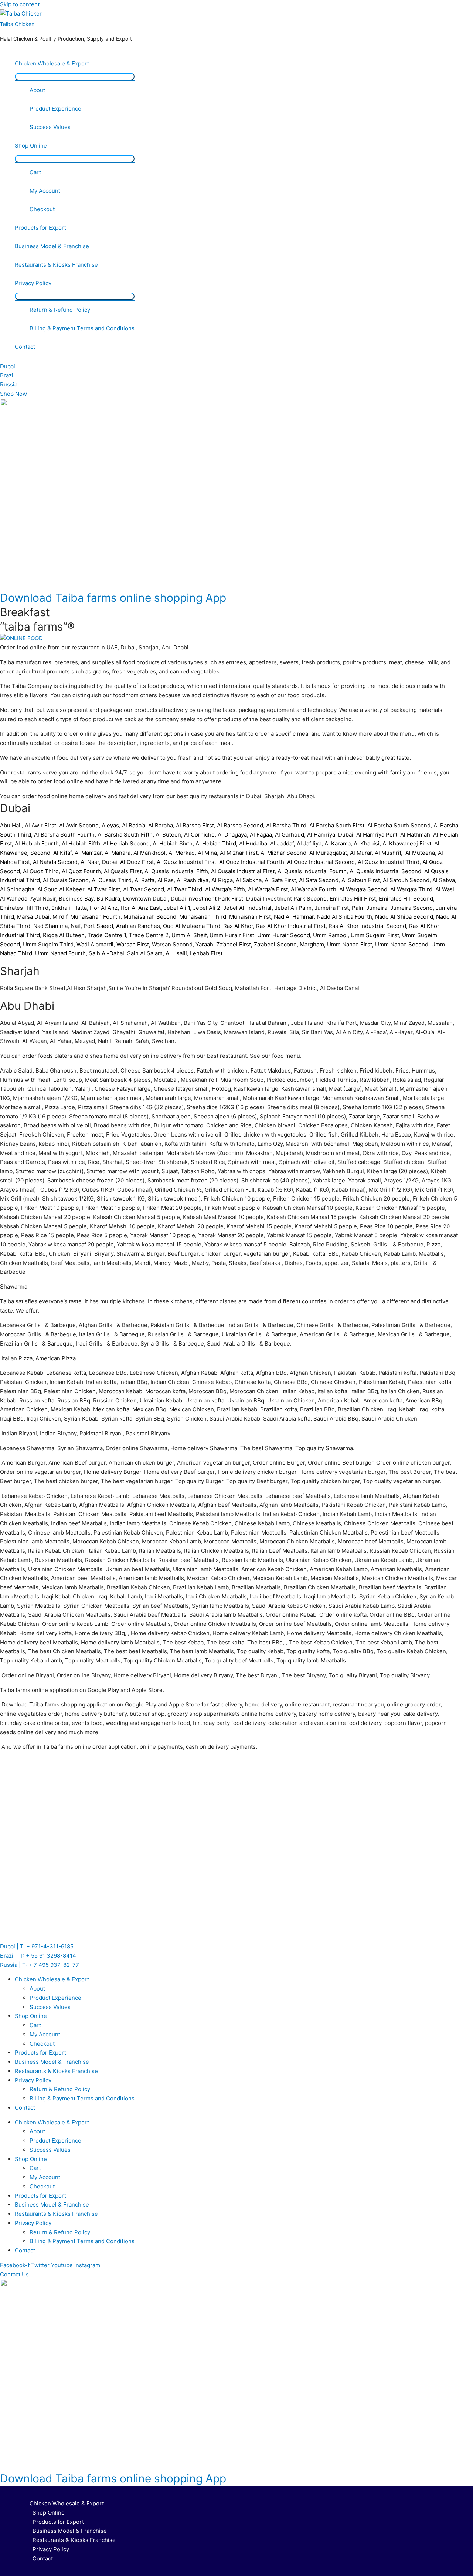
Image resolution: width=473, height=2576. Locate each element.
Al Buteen (168, 835)
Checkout (42, 209)
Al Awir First (40, 825)
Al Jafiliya (309, 843)
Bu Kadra (108, 899)
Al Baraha (161, 825)
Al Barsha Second (240, 825)
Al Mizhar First (239, 853)
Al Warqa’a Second (363, 889)
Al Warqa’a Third (411, 889)
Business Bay (76, 899)
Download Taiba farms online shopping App (113, 598)
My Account (45, 191)
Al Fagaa (261, 835)
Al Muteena (420, 853)
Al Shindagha (17, 889)
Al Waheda (14, 899)
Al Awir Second (79, 825)
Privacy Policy (33, 283)
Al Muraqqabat (328, 853)
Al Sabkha (249, 880)
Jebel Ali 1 (177, 908)
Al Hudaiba (253, 843)
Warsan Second (172, 944)
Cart (35, 172)
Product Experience (55, 109)
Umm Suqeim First (375, 935)
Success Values (50, 127)
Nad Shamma (50, 926)
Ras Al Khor (238, 926)
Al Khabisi (367, 843)
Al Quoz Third (41, 871)
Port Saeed (98, 926)
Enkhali (61, 908)
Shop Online (31, 146)
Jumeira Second (411, 908)
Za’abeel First (234, 944)
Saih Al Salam (145, 953)
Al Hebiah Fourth (37, 843)
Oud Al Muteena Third (192, 926)
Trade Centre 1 (107, 935)
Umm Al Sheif (189, 935)
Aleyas (110, 825)
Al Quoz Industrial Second (321, 862)
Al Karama (338, 843)
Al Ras (166, 880)
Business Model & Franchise (52, 246)
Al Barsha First (195, 825)
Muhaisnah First (250, 917)
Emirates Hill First (353, 899)
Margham (312, 944)
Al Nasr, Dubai (99, 862)
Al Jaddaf (282, 843)
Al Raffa (144, 880)
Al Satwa (444, 880)
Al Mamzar (88, 853)
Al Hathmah (415, 835)
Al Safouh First (361, 880)
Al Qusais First (123, 871)
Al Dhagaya (232, 835)
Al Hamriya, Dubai (330, 835)
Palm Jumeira (370, 908)
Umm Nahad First (350, 944)
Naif (76, 926)
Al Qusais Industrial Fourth (312, 871)
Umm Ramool (330, 935)
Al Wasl (445, 889)
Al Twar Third (185, 889)
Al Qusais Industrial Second (385, 871)
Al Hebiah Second (126, 843)
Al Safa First (280, 880)
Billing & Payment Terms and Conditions (82, 328)
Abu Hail (11, 825)
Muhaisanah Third (203, 917)
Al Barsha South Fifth (125, 835)
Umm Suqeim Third (48, 944)
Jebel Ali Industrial (247, 908)
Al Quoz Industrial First (186, 862)
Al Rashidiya (193, 880)
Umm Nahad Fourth (60, 953)
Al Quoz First (137, 862)
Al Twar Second (144, 889)
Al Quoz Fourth (81, 871)
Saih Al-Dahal (106, 953)
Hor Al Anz (104, 908)
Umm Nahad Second (402, 944)
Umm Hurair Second (284, 935)
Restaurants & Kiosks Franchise (56, 265)
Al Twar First (104, 889)
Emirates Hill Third (24, 908)
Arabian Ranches (138, 926)
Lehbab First (206, 953)
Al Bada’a (134, 825)
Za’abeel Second (275, 944)
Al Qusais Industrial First (243, 871)
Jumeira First (332, 908)
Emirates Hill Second (406, 899)
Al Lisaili (176, 953)
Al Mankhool (149, 853)
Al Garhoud (290, 835)
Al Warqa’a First (268, 889)
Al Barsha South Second (399, 825)
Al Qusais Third (112, 880)
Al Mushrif (388, 853)
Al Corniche (199, 835)
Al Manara (118, 853)
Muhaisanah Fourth (95, 917)
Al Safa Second (319, 880)
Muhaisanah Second (150, 917)
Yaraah (204, 944)
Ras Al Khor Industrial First (291, 926)
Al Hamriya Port (377, 835)
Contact (25, 347)
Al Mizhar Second (283, 853)
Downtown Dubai (145, 899)
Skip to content (20, 4)
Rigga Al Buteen (64, 935)
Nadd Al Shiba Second (404, 917)
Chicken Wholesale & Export (52, 63)
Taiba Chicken (17, 24)
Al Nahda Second (55, 862)
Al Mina (207, 853)
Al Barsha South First (337, 825)
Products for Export (40, 228)
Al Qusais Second (66, 880)
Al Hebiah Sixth (173, 843)
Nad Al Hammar (294, 917)
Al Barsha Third (286, 825)
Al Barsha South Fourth (64, 835)
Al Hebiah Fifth (81, 843)
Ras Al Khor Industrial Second (367, 926)
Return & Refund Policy (60, 310)
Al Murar (361, 853)
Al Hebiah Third (216, 843)
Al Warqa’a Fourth (314, 889)
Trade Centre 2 (149, 935)
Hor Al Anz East (141, 908)
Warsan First (133, 944)
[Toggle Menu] (75, 77)
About (37, 90)
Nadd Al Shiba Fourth (344, 917)
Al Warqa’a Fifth (225, 889)
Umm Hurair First (232, 935)
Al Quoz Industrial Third (389, 862)
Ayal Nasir (43, 899)
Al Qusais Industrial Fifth (176, 871)
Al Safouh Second (406, 880)
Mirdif (60, 917)
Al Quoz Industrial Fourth (252, 862)
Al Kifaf (62, 853)
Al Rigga (222, 880)
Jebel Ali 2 (207, 908)
